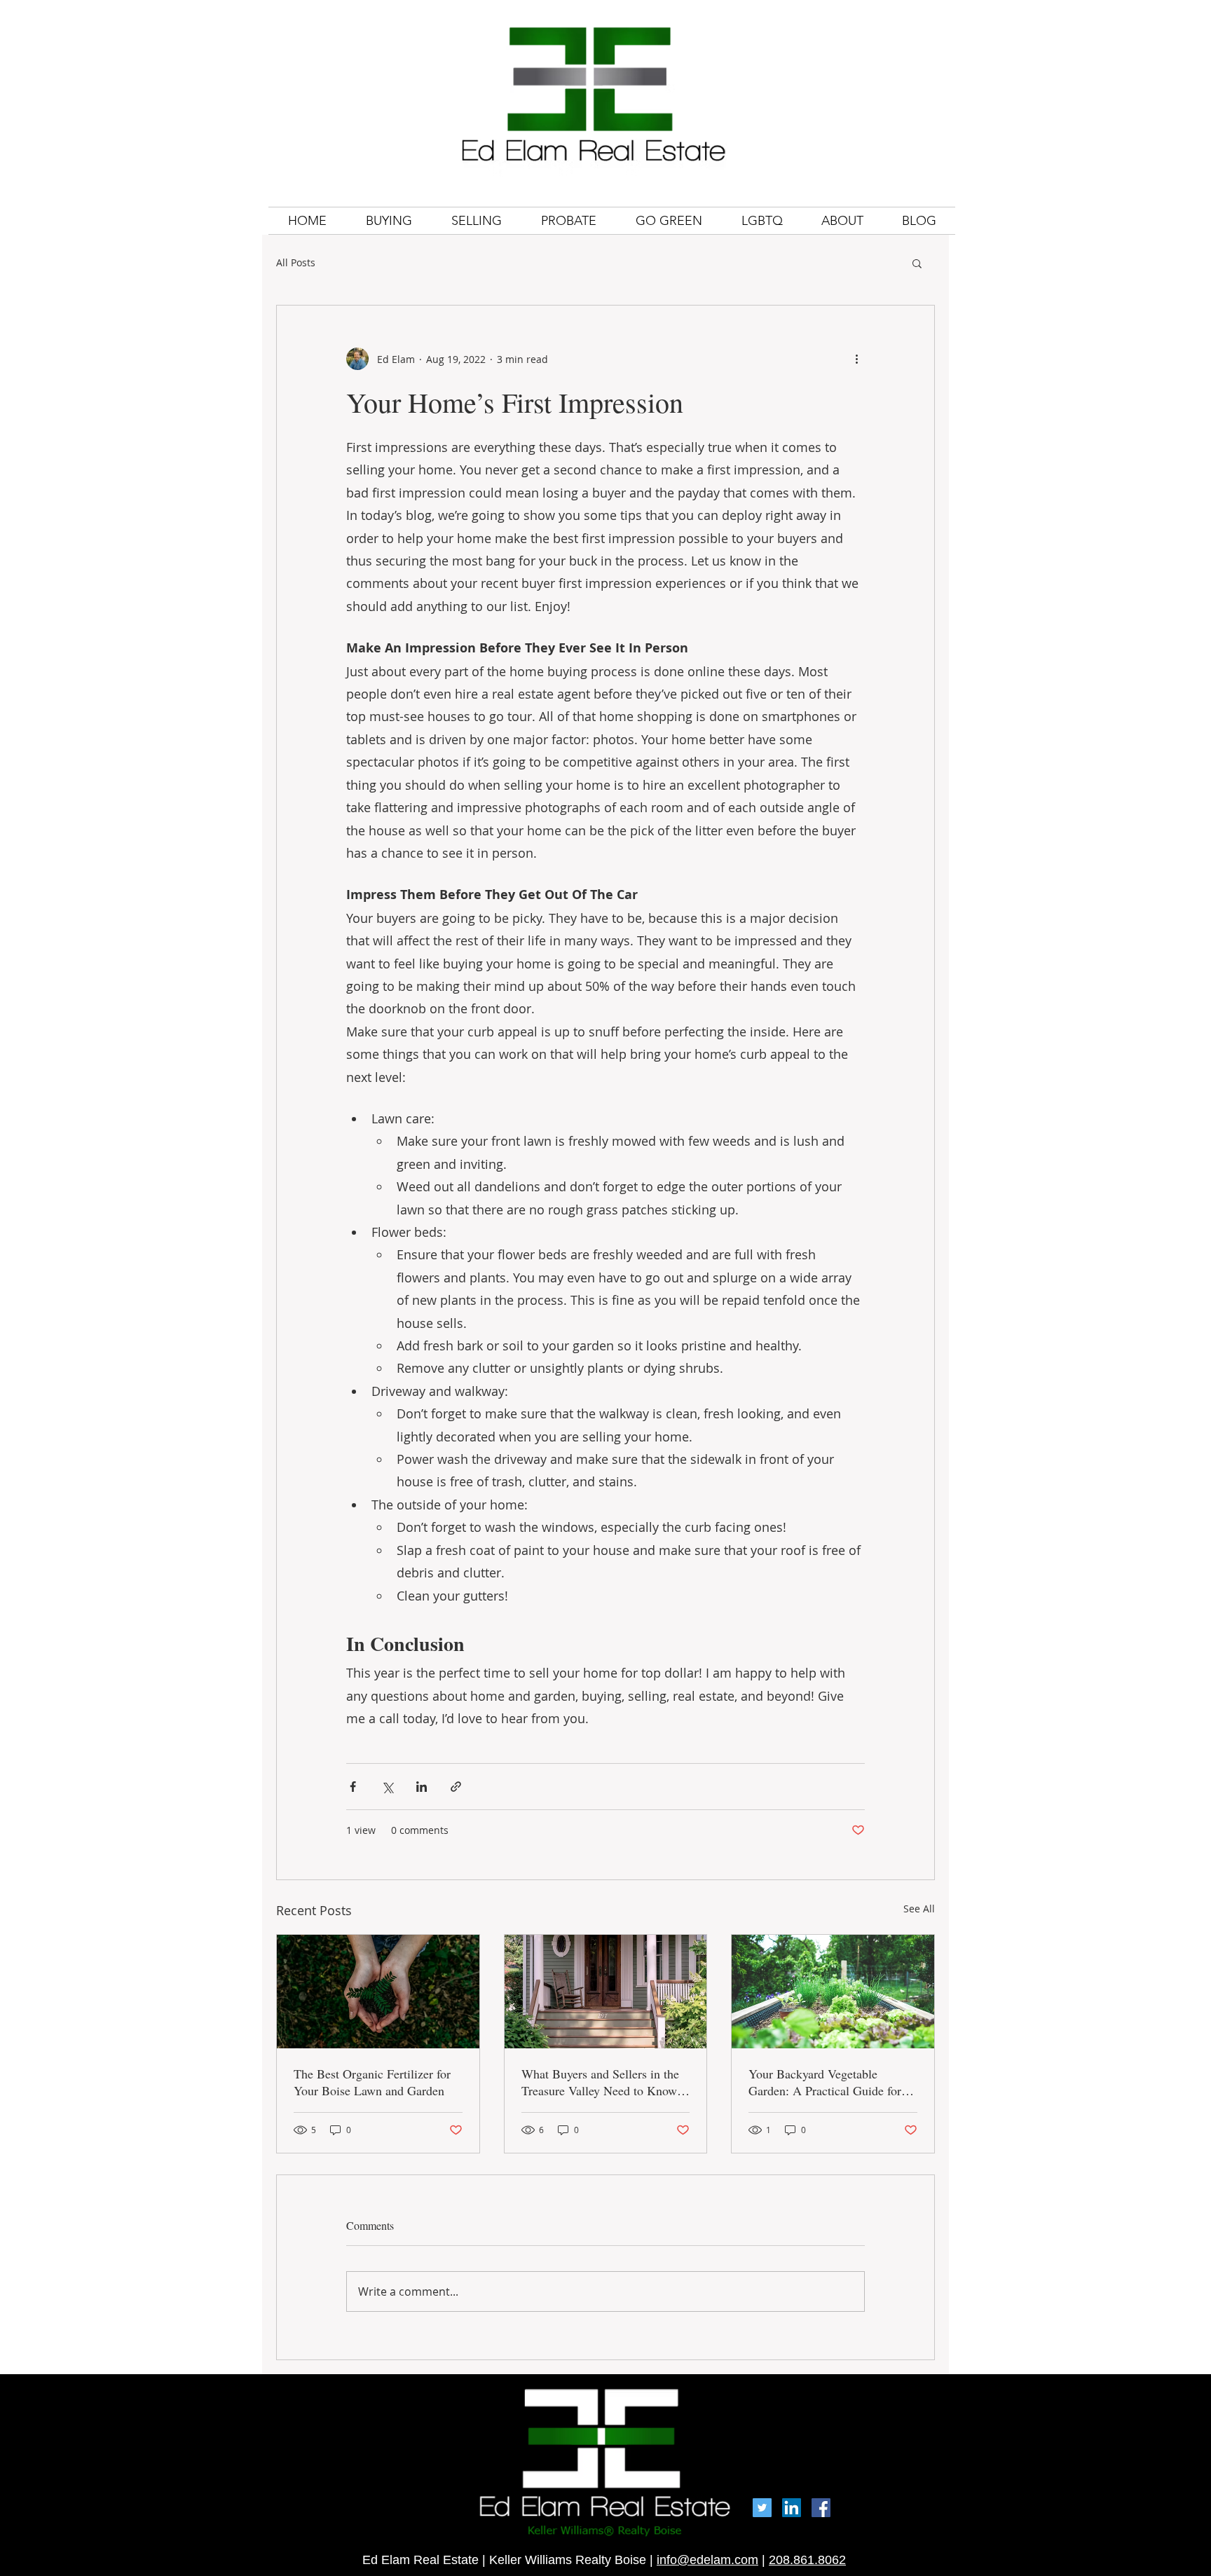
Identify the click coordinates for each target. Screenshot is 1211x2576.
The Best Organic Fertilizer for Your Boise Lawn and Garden (372, 2082)
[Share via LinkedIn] (422, 1787)
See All (919, 1909)
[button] (917, 263)
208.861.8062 (807, 2560)
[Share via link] (456, 1787)
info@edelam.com (707, 2560)
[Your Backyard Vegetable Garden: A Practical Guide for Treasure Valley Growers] (833, 1992)
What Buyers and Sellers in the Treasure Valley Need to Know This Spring (600, 2082)
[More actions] (856, 359)
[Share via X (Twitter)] (387, 1787)
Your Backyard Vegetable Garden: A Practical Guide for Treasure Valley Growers (825, 2082)
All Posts (296, 262)
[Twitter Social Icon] (762, 2508)
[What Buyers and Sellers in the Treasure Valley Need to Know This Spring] (606, 1992)
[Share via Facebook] (353, 1787)
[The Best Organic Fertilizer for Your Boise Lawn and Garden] (378, 1992)
